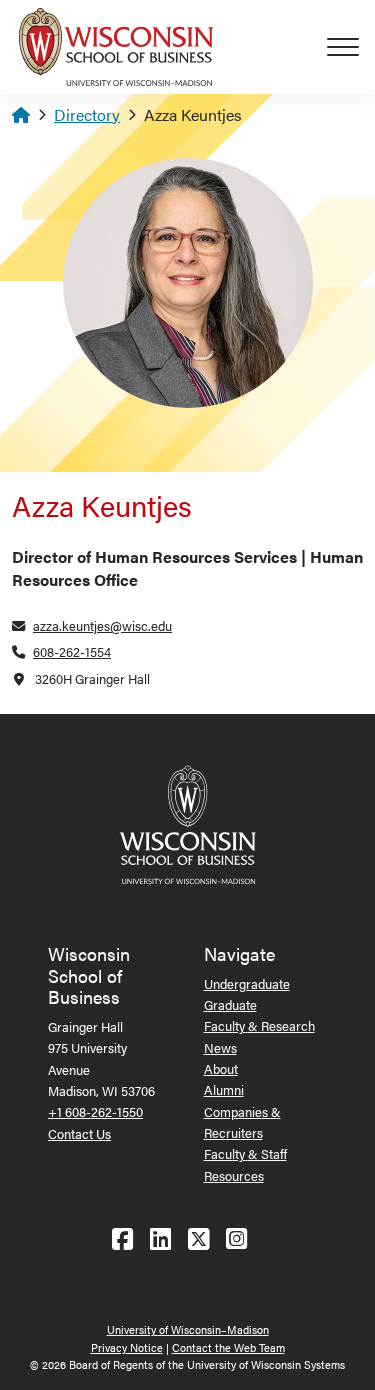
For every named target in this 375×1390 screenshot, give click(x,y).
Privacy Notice (127, 1347)
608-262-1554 (72, 651)
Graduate (230, 1004)
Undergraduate (247, 983)
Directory (87, 114)
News (220, 1047)
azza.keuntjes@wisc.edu (102, 625)
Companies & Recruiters (242, 1122)
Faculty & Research (259, 1025)
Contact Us (79, 1133)
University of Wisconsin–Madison (188, 1329)
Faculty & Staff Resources (245, 1164)
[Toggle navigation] (351, 47)
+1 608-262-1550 (95, 1111)
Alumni (224, 1089)
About (221, 1068)
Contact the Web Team (228, 1347)
